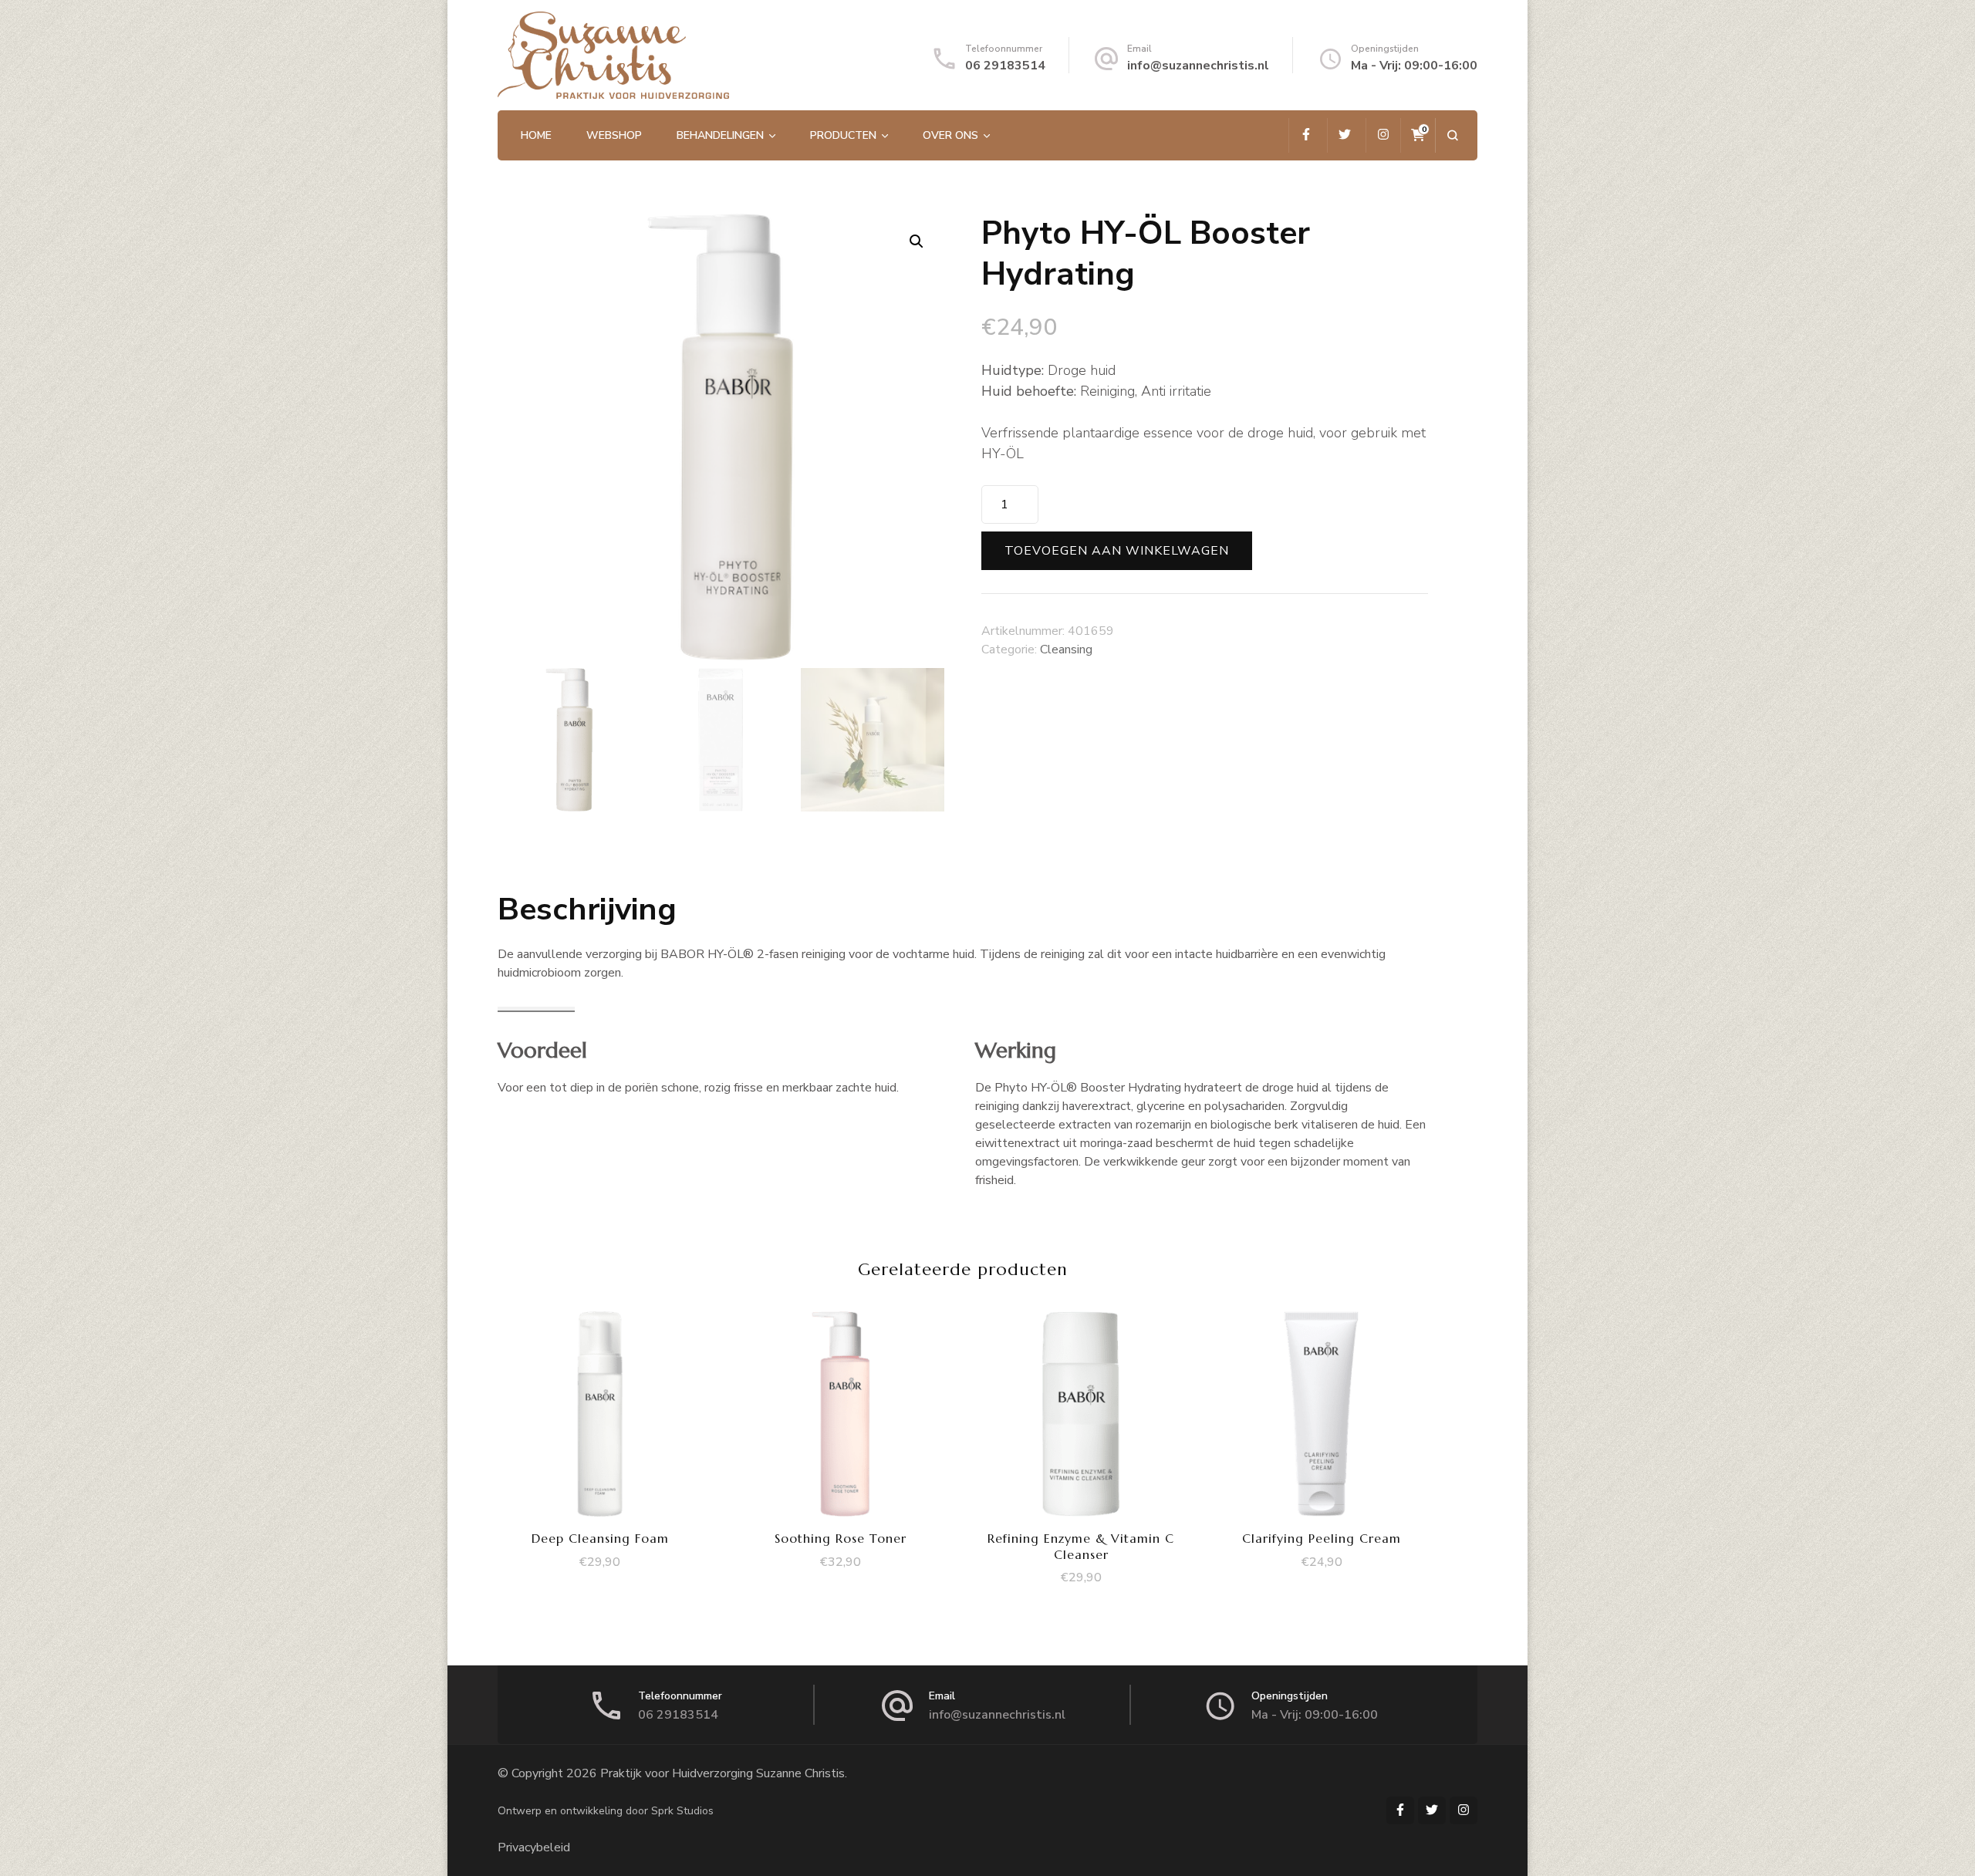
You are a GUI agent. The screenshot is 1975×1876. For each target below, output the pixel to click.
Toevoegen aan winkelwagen (1117, 551)
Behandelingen (720, 135)
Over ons (950, 135)
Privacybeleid (534, 1847)
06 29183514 (1005, 66)
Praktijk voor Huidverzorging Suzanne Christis (722, 1773)
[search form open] (1452, 135)
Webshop (614, 135)
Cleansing (1066, 650)
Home (536, 135)
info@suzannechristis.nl (1198, 66)
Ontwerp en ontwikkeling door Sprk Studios (606, 1811)
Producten (843, 135)
